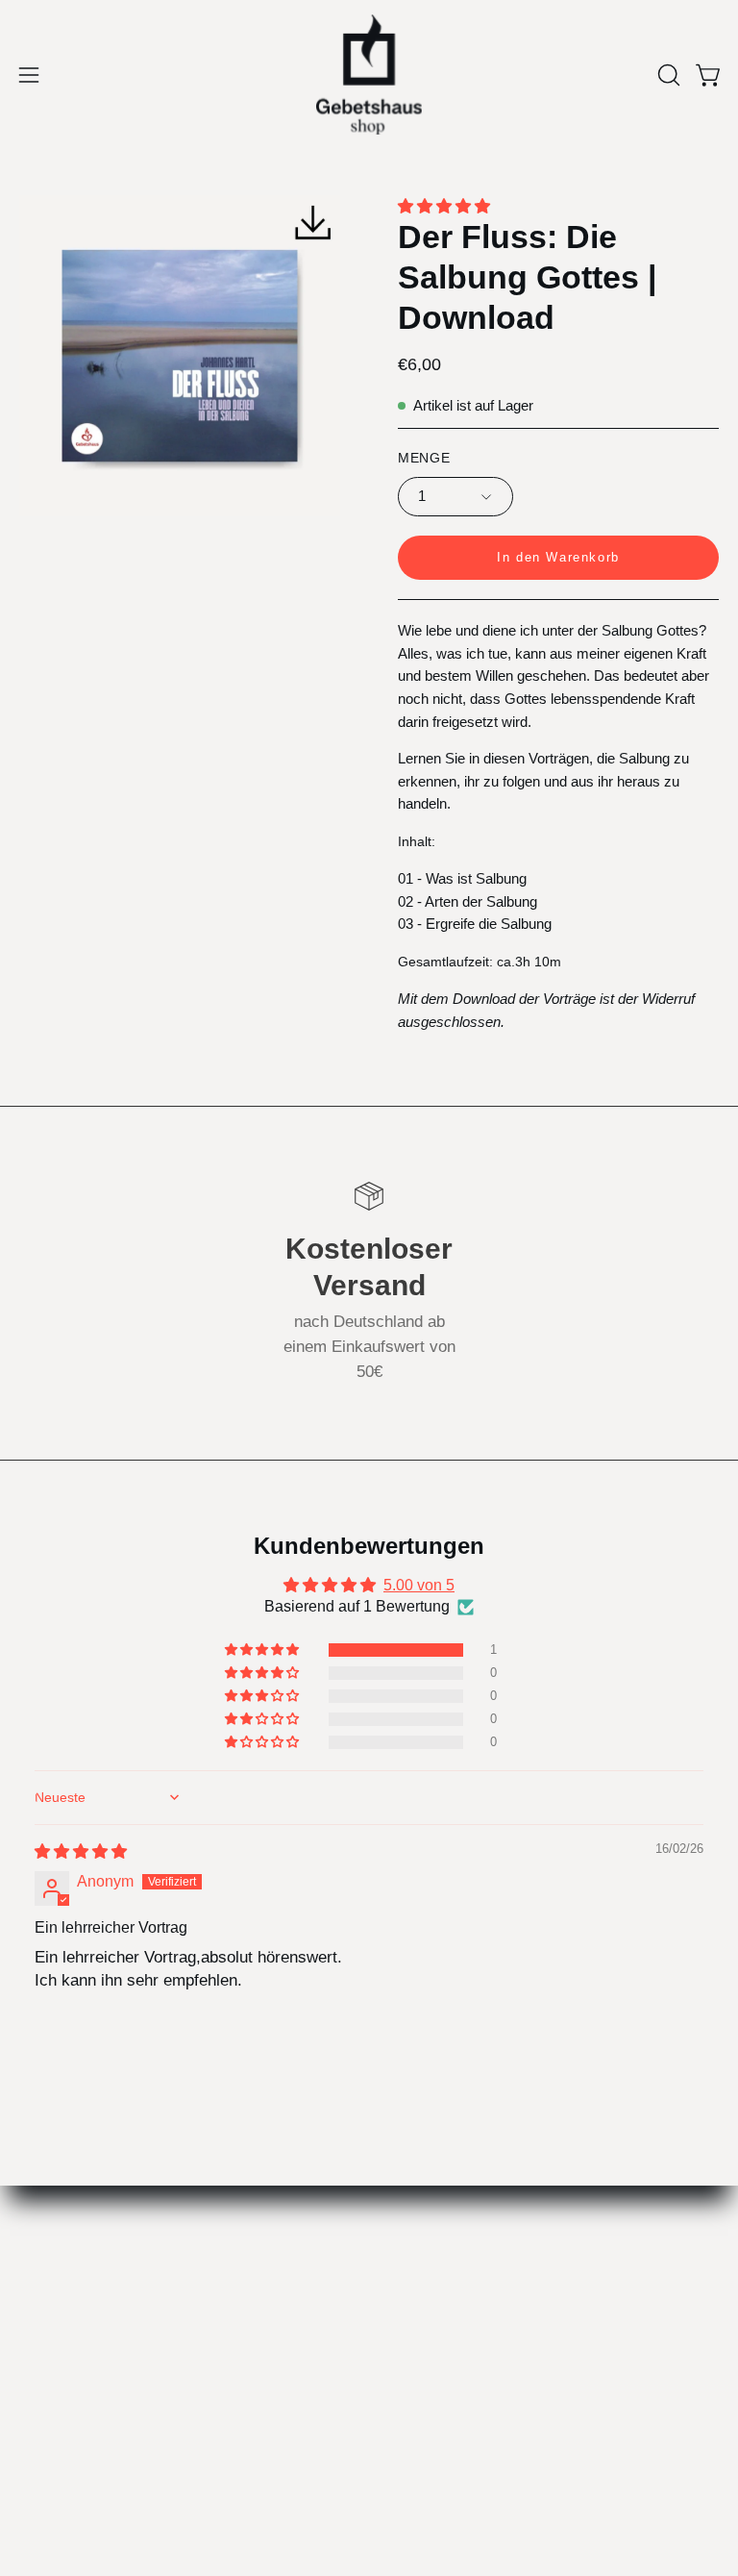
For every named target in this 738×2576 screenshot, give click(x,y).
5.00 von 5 (419, 1585)
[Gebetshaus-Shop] (369, 75)
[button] (667, 75)
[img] (81, 1851)
